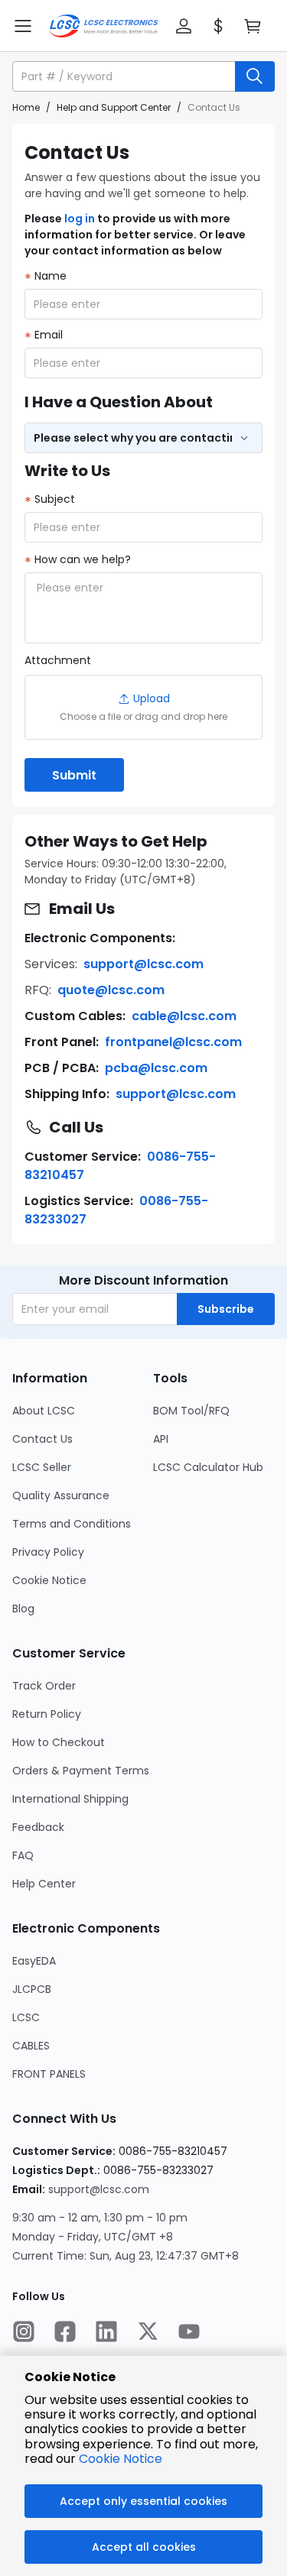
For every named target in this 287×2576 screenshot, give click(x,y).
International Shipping (70, 1799)
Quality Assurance (61, 1495)
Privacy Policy (48, 1552)
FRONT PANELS (49, 2074)
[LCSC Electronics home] (104, 26)
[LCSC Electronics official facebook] (65, 2333)
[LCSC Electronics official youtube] (189, 2333)
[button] (184, 26)
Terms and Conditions (72, 1524)
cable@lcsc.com (184, 1016)
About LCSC (44, 1411)
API (161, 1439)
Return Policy (47, 1714)
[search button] (255, 76)
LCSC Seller (42, 1467)
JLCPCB (32, 1989)
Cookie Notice (49, 1580)
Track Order (44, 1686)
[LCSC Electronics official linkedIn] (106, 2333)
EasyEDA (34, 1961)
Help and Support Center (114, 107)
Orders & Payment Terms (81, 1771)
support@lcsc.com (143, 964)
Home (26, 107)
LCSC (26, 2017)
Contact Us (42, 1439)
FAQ (23, 1855)
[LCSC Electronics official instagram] (24, 2333)
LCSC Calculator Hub (208, 1467)
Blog (23, 1609)
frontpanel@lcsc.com (173, 1042)
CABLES (31, 2046)
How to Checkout (59, 1742)
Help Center (44, 1884)
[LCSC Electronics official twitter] (148, 2333)
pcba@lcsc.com (156, 1068)
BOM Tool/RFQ (191, 1411)
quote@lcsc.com (111, 990)
